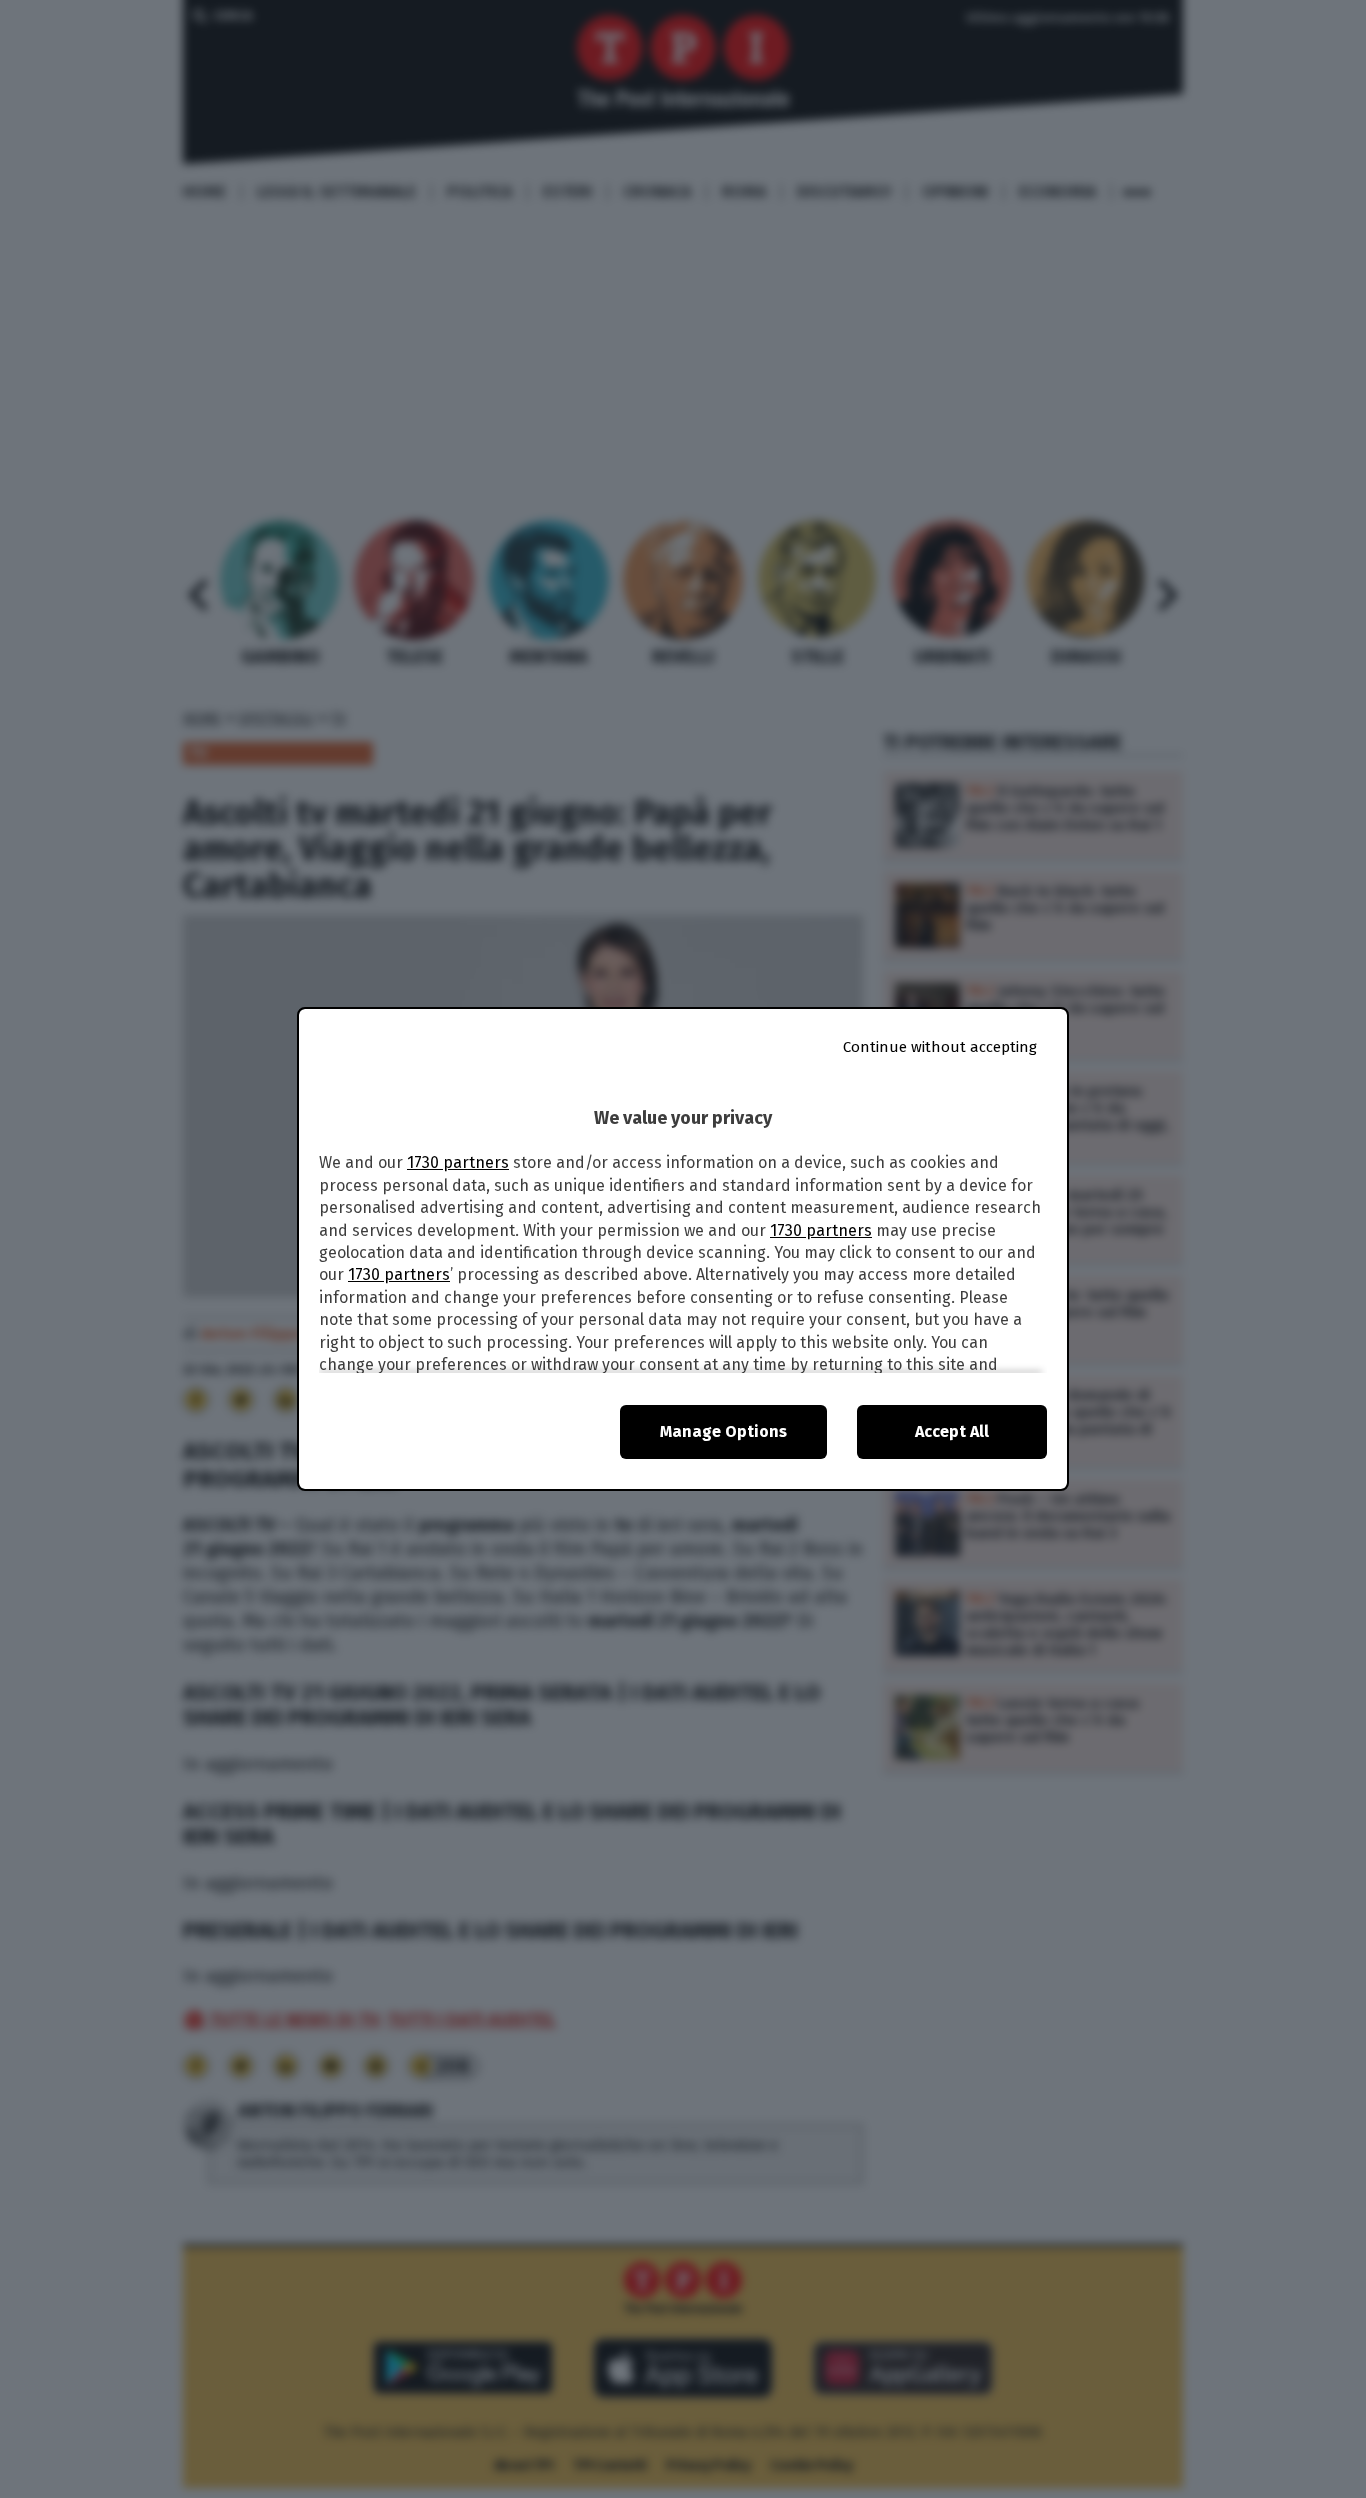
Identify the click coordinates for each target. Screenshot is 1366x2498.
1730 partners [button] (458, 1162)
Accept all (952, 1431)
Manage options (723, 1431)
